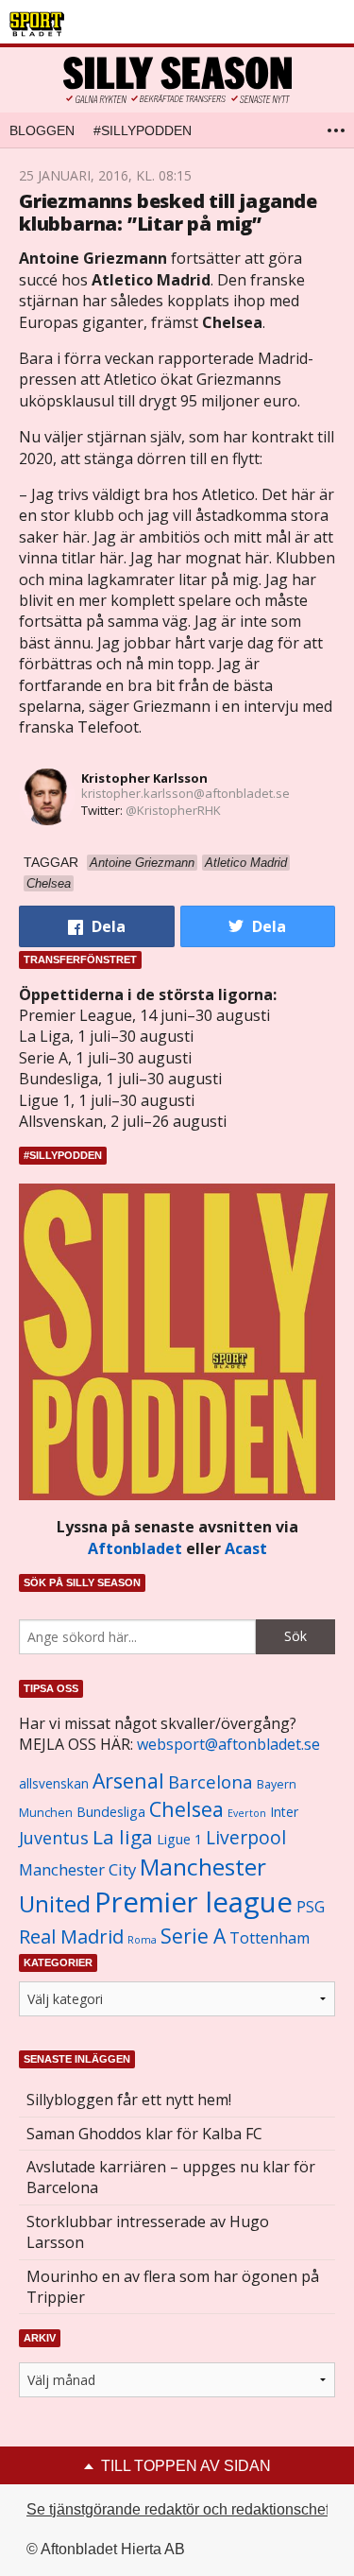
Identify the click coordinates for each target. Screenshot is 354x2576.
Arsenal (128, 1781)
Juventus (54, 1838)
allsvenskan (54, 1784)
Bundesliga (111, 1812)
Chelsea (186, 1809)
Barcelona (211, 1781)
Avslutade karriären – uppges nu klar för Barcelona (171, 2177)
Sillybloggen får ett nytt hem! (129, 2100)
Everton (247, 1813)
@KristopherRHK (173, 810)
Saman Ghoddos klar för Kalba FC (144, 2134)
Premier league (194, 1902)
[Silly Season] (177, 80)
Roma (142, 1940)
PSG (311, 1907)
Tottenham (270, 1938)
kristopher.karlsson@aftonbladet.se (185, 793)
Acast (246, 1548)
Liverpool (246, 1837)
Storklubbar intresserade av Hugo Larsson (148, 2232)
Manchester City (77, 1869)
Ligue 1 (179, 1839)
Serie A (193, 1936)
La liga (123, 1837)
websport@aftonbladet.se (228, 1744)
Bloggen (42, 130)
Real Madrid (71, 1936)
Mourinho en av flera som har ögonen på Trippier (173, 2287)
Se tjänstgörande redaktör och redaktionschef (178, 2509)
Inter (284, 1812)
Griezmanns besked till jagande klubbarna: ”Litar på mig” (168, 212)
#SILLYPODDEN (143, 130)
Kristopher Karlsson (144, 778)
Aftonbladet (135, 1548)
